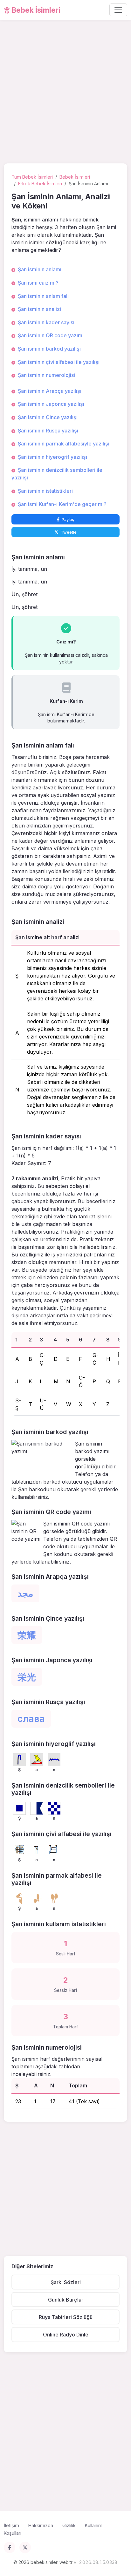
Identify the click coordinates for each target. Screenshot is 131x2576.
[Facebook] (10, 2547)
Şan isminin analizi (39, 309)
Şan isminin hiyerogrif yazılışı (52, 457)
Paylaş (68, 520)
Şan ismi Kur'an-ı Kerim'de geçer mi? (62, 504)
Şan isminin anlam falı (43, 296)
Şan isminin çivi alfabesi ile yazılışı (59, 362)
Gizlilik (69, 2525)
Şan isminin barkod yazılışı (49, 349)
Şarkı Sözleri (66, 2282)
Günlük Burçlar (66, 2300)
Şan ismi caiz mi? (38, 283)
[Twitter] (25, 2547)
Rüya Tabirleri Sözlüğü (66, 2317)
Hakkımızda (41, 2525)
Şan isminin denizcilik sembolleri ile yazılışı (57, 474)
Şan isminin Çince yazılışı (48, 417)
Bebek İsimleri (35, 10)
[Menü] (118, 10)
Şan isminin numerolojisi (46, 375)
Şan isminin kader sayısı (46, 322)
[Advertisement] (65, 93)
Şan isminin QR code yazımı (51, 335)
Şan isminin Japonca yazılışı (51, 404)
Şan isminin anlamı (40, 269)
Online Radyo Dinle (66, 2335)
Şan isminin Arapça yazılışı (50, 391)
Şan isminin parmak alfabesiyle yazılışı (64, 444)
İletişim (11, 2525)
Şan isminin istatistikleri (45, 491)
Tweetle (69, 532)
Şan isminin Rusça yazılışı (48, 431)
